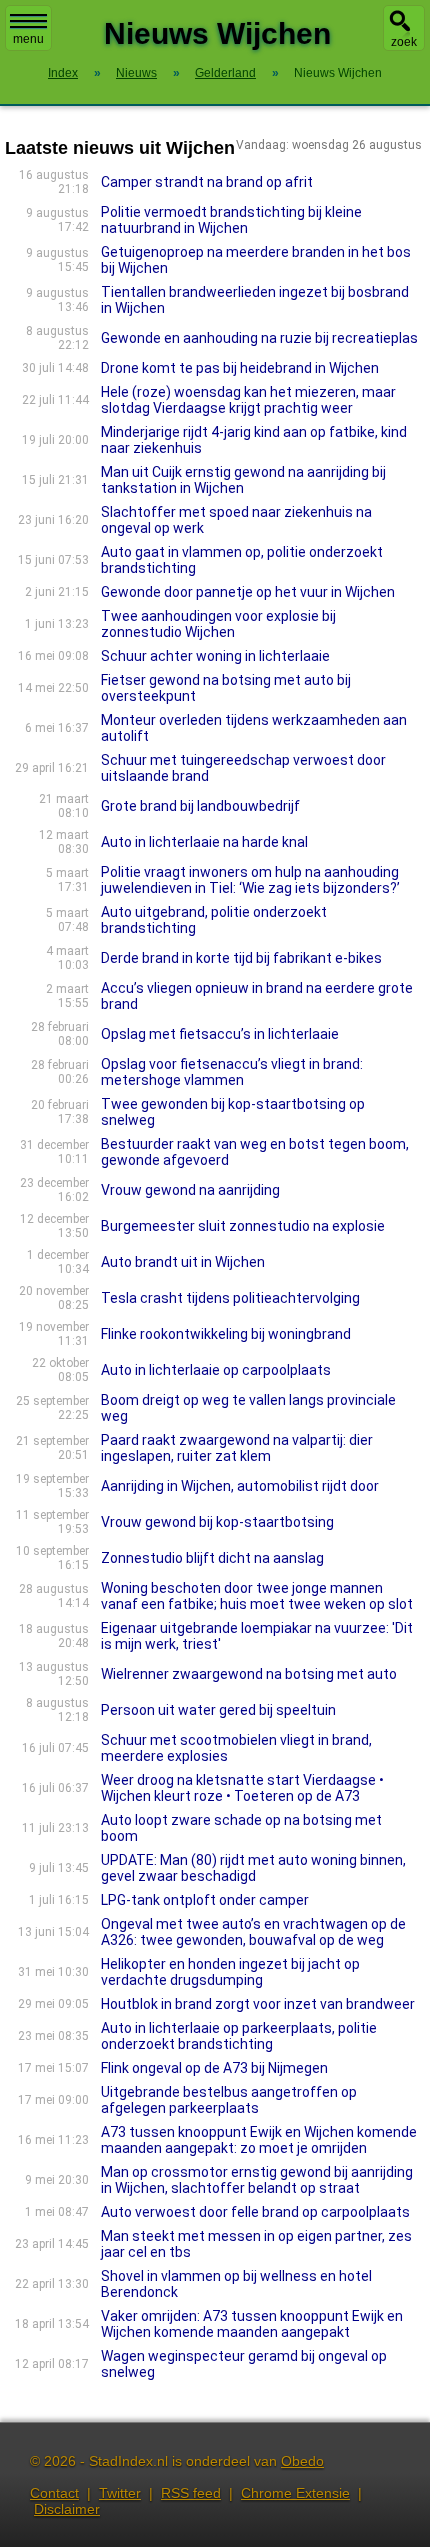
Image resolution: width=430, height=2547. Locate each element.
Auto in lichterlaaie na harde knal (204, 842)
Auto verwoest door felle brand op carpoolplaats (255, 2212)
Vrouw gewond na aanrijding (190, 1190)
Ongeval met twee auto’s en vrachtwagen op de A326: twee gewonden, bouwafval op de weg (253, 1932)
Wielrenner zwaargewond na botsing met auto (249, 1674)
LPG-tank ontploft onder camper (205, 1900)
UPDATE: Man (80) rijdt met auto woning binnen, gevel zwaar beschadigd (253, 1868)
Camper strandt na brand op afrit (207, 182)
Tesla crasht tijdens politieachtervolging (230, 1298)
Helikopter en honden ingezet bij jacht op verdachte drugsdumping (230, 1972)
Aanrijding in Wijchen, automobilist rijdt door (240, 1486)
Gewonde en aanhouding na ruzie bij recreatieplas (259, 338)
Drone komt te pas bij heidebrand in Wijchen (240, 368)
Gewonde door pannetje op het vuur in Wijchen (248, 592)
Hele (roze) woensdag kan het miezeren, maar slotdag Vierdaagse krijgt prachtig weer (248, 400)
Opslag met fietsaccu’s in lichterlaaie (220, 1034)
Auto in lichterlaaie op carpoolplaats (216, 1370)
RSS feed (191, 2493)
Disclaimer (67, 2509)
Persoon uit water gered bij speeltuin (218, 1710)
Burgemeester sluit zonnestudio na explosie (243, 1226)
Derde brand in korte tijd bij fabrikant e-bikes (241, 958)
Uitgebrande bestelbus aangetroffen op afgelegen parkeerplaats (229, 2100)
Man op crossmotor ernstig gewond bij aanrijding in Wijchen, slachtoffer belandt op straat (257, 2180)
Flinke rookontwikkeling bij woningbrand (226, 1334)
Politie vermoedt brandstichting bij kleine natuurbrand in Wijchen (231, 220)
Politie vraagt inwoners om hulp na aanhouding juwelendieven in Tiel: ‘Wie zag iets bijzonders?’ (250, 880)
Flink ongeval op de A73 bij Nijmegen (214, 2068)
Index (63, 73)
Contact (54, 2493)
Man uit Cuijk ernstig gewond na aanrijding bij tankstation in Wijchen (243, 480)
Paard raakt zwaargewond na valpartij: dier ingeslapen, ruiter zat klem (237, 1448)
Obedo (302, 2461)
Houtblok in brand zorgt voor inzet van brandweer (258, 2004)
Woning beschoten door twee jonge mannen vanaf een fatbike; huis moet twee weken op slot (257, 1596)
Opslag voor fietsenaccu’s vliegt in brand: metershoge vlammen (232, 1072)
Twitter (120, 2493)
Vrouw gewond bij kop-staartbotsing (217, 1522)
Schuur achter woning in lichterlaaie (215, 656)
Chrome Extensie (295, 2493)
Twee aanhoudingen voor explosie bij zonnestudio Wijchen (218, 624)
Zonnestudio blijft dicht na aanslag (212, 1558)
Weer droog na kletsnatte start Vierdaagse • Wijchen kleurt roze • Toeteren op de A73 (242, 1788)
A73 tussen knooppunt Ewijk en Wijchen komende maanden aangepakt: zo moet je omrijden (259, 2140)
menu (28, 39)
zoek (404, 42)
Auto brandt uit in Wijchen (183, 1262)
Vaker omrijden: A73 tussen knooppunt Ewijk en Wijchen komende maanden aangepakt (252, 2324)
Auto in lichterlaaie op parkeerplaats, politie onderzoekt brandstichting (239, 2036)
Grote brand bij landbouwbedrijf (200, 806)
